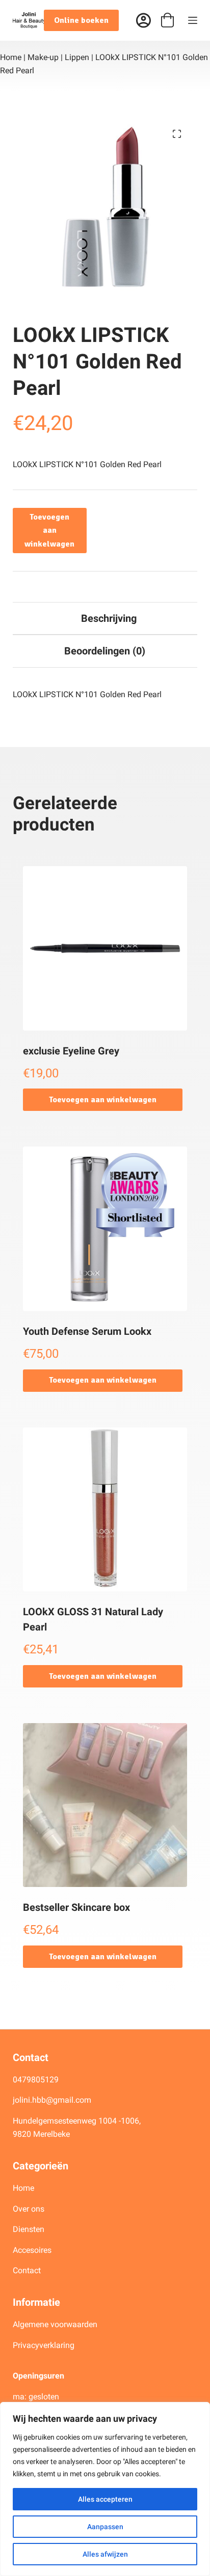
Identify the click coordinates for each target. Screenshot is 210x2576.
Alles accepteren (105, 2499)
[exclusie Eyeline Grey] (105, 948)
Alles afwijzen (105, 2554)
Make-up (43, 57)
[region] (105, 2489)
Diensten (29, 2229)
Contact (27, 2270)
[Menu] (193, 20)
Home (11, 57)
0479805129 (36, 2080)
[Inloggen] (143, 21)
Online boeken (81, 20)
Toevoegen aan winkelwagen (49, 531)
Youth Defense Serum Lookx (87, 1331)
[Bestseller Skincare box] (105, 1805)
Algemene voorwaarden (55, 2324)
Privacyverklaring (44, 2345)
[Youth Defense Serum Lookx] (105, 1229)
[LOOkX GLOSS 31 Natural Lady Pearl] (105, 1510)
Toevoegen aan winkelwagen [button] (103, 1100)
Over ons (30, 2209)
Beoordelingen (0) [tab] (105, 651)
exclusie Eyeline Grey (71, 1051)
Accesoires (33, 2250)
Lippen (77, 57)
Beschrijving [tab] (109, 618)
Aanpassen (105, 2527)
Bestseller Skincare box (76, 1907)
